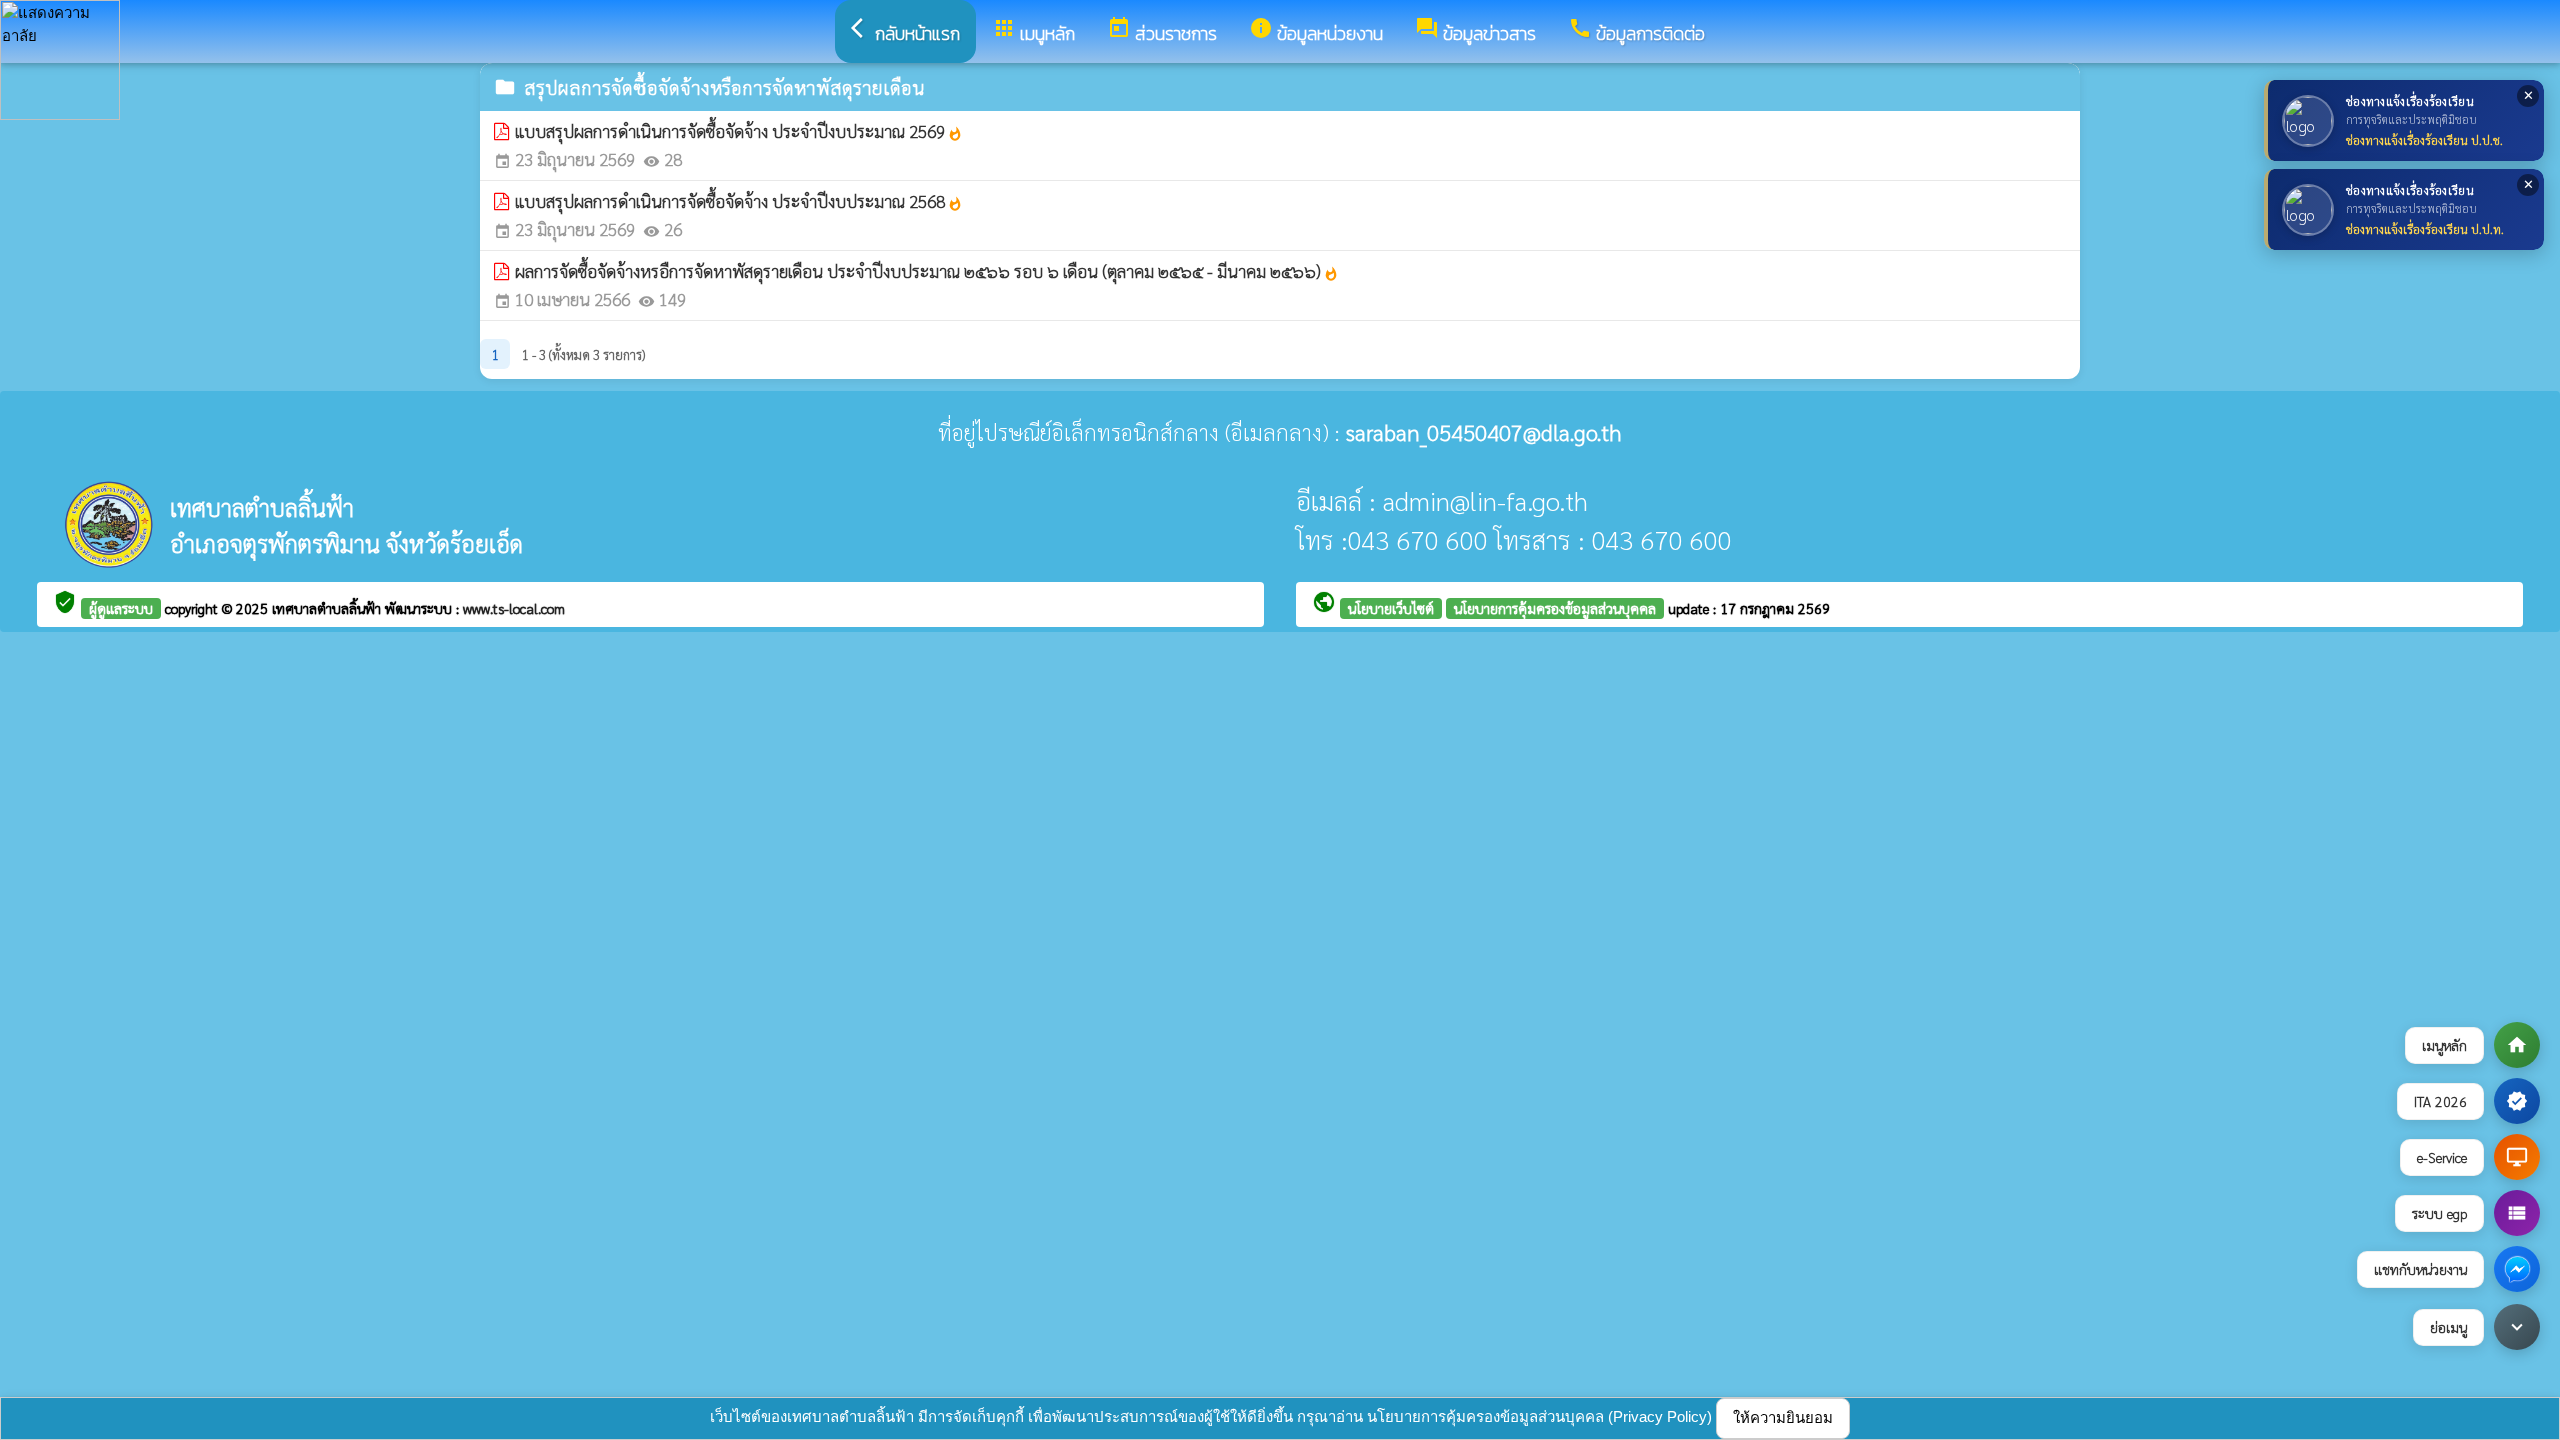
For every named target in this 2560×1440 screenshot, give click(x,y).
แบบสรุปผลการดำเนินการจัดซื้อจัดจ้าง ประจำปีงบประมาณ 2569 (739, 131)
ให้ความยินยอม (1783, 1417)
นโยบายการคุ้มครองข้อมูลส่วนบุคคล (1555, 608)
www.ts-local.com (514, 608)
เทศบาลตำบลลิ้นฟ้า (328, 608)
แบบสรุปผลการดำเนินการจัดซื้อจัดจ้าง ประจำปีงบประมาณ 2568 (739, 201)
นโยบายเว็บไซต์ (1391, 608)
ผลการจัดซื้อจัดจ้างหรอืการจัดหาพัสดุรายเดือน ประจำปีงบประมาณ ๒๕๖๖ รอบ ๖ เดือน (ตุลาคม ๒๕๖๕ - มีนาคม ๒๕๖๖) (927, 271)
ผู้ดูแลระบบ (121, 608)
